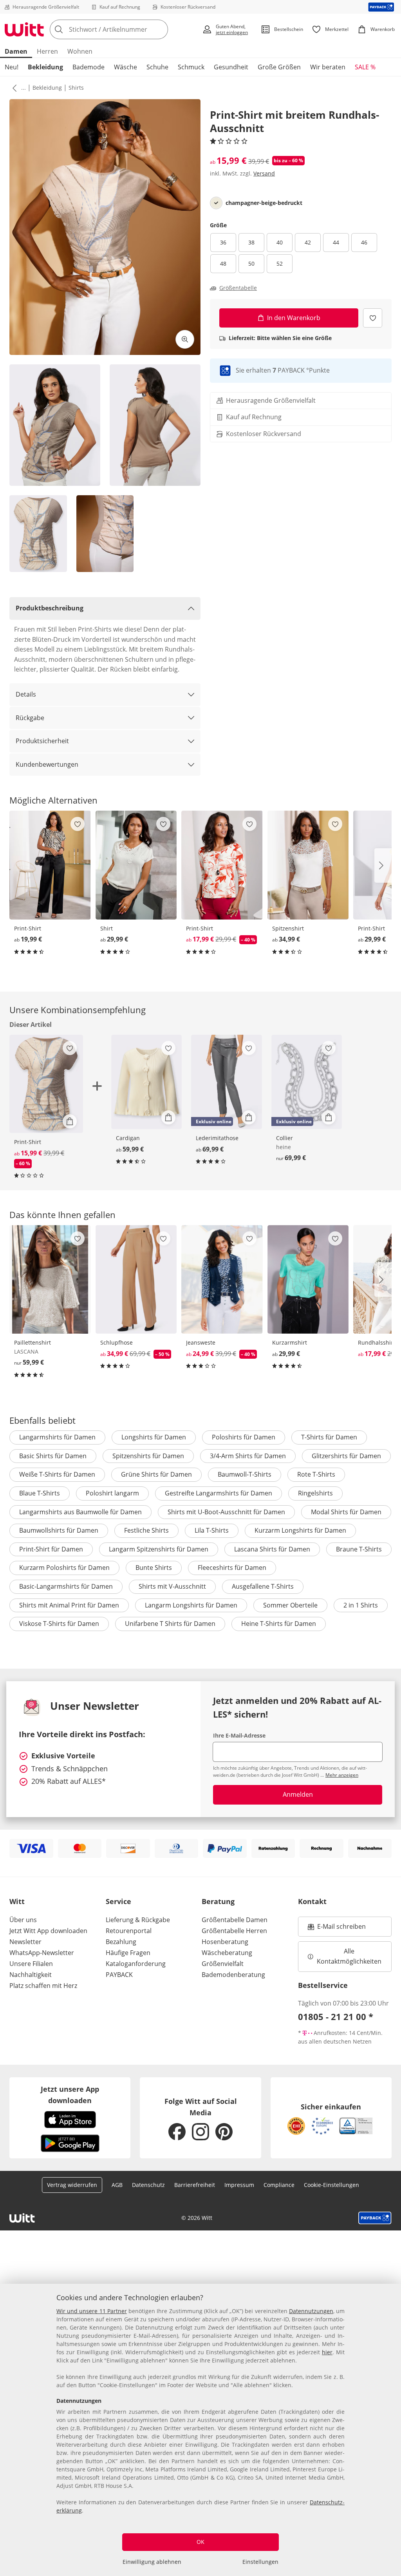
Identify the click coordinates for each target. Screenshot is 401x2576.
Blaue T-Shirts (40, 1493)
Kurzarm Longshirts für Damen (300, 1530)
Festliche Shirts (146, 1530)
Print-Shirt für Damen (51, 1549)
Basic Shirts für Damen (53, 1456)
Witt (17, 1901)
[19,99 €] (50, 865)
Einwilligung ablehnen (152, 2562)
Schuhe (157, 67)
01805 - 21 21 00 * (336, 2017)
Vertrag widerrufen (72, 2185)
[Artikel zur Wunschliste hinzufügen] (373, 318)
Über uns (23, 1920)
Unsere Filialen (31, 1964)
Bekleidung (45, 67)
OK (200, 2542)
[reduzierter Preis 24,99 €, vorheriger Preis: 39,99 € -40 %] (222, 1280)
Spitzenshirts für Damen (148, 1456)
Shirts (76, 88)
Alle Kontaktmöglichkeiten (349, 1956)
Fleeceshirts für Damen (232, 1568)
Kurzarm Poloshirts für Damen (64, 1568)
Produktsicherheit (42, 741)
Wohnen (80, 51)
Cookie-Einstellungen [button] (331, 2185)
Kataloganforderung (136, 1964)
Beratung (218, 1901)
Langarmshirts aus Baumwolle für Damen (80, 1512)
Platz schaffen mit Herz (43, 1986)
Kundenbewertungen (47, 764)
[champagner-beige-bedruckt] (216, 203)
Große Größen (279, 67)
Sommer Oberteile (290, 1605)
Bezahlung (121, 1942)
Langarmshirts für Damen (57, 1437)
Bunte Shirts (154, 1568)
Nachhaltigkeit (31, 1975)
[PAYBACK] (381, 7)
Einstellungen (260, 2562)
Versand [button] (264, 173)
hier (327, 2352)
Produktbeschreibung (50, 608)
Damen (16, 51)
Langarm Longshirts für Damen (191, 1605)
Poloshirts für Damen (244, 1437)
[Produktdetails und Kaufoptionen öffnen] (70, 1121)
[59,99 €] (147, 1082)
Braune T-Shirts (359, 1549)
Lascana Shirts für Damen (272, 1549)
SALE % (365, 67)
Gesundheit (231, 67)
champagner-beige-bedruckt (264, 203)
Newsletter (25, 1942)
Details (26, 694)
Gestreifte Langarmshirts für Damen (219, 1493)
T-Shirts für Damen (329, 1437)
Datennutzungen (311, 2311)
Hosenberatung (225, 1942)
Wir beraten (328, 67)
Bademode (89, 67)
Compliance (279, 2185)
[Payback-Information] (375, 2218)
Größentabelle (238, 288)
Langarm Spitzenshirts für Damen (159, 1549)
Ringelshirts (315, 1493)
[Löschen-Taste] (160, 29)
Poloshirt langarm (112, 1493)
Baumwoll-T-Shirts (245, 1474)
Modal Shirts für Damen (346, 1512)
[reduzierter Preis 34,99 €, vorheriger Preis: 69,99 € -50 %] (136, 1280)
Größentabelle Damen (235, 1920)
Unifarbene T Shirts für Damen (170, 1624)
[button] (13, 88)
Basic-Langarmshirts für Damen (66, 1586)
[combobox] (124, 29)
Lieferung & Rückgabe (138, 1920)
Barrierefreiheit (195, 2185)
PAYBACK (119, 1975)
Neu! (12, 67)
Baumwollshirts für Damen (59, 1530)
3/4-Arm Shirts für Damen (248, 1456)
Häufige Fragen (128, 1953)
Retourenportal (129, 1931)
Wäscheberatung (227, 1953)
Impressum (239, 2185)
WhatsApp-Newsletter (42, 1953)
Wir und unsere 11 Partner (92, 2311)
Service (118, 1901)
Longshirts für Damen (154, 1437)
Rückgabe (30, 718)
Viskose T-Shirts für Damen (59, 1624)
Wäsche (126, 67)
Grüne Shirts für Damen (156, 1474)
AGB (117, 2185)
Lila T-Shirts (212, 1530)
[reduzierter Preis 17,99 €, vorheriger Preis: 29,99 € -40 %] (222, 865)
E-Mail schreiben (337, 1929)
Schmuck (191, 67)
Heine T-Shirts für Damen (279, 1624)
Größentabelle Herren (234, 1931)
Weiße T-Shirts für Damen (57, 1474)
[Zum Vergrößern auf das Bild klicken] (185, 339)
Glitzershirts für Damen (346, 1456)
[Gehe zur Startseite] (24, 29)
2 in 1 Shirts (361, 1605)
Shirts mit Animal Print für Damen (69, 1605)
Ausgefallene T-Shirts (263, 1586)
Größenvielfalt (223, 1964)
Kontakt (312, 1901)
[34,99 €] (308, 865)
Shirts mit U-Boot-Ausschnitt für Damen (226, 1512)
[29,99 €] (136, 865)
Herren (47, 51)
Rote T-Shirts (316, 1474)
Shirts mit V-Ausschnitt (172, 1586)
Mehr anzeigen (342, 1775)
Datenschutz (148, 2185)
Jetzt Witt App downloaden (48, 1931)
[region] (200, 2430)
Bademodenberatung (233, 1975)
